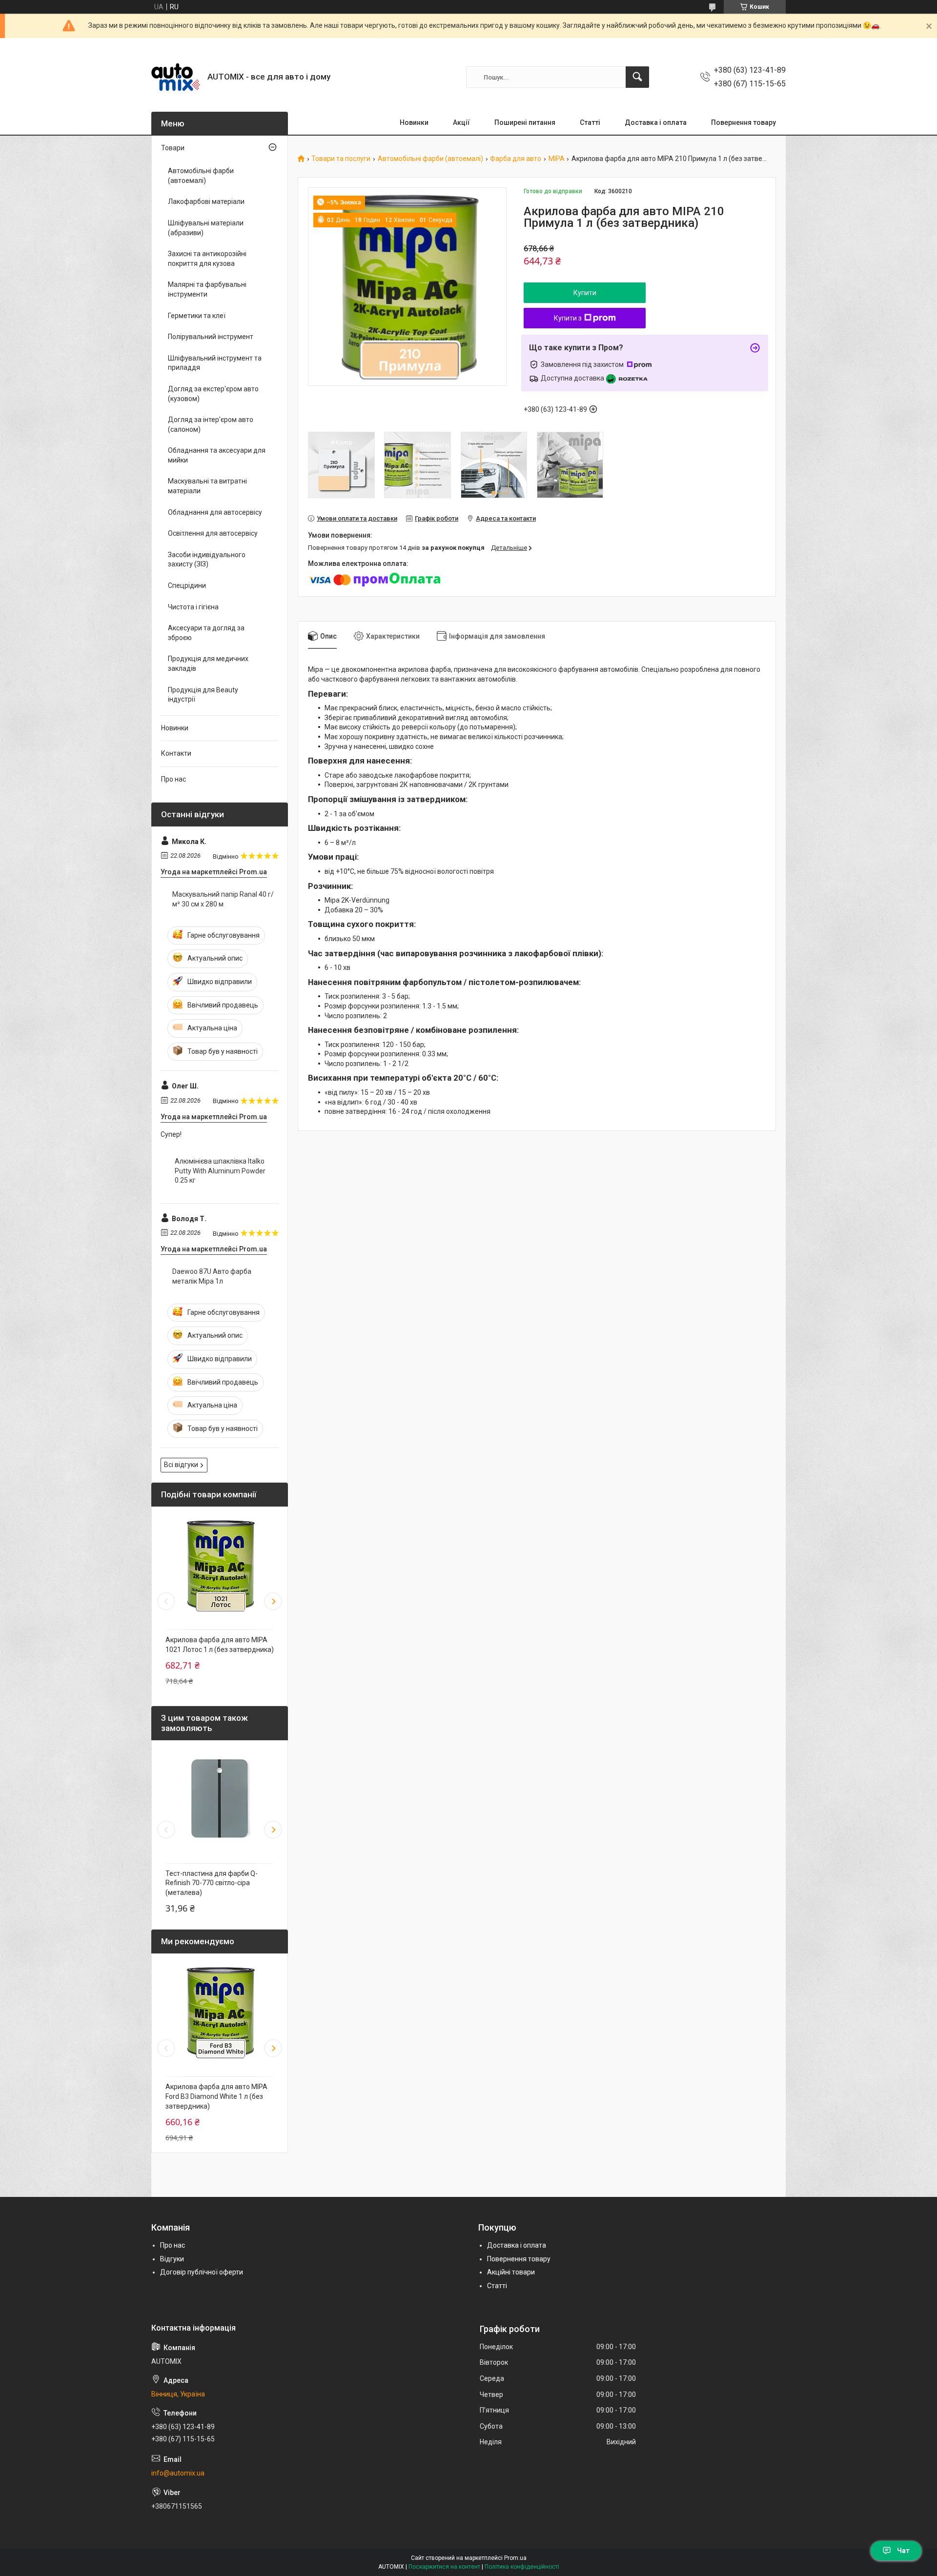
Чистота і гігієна (193, 607)
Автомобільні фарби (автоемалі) (430, 159)
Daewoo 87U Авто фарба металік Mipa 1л (212, 1276)
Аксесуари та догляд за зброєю (206, 633)
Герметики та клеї (197, 316)
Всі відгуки (181, 1465)
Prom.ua (515, 2558)
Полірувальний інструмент (211, 337)
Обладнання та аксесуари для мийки (217, 455)
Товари (173, 148)
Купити (585, 293)
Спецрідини (187, 585)
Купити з (568, 318)
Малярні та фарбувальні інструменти (207, 289)
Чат (903, 2551)
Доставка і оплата (656, 122)
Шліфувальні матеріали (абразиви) (206, 228)
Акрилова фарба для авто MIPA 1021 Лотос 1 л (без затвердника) (220, 1645)
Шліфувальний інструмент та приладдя (215, 363)
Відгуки (172, 2259)
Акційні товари (511, 2272)
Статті (590, 122)
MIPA (557, 159)
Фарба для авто (516, 159)
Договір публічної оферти (202, 2272)
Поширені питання (525, 122)
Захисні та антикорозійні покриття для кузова (207, 259)
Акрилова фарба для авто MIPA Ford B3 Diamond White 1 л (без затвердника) (216, 2096)
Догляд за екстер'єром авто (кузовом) (213, 394)
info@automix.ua (178, 2473)
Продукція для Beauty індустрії (203, 695)
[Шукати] (637, 77)
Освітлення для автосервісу (213, 533)
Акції (461, 122)
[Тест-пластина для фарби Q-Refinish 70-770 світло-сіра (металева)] (220, 1799)
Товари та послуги (341, 159)
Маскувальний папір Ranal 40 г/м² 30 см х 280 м (223, 899)
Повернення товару (743, 122)
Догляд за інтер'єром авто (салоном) (211, 424)
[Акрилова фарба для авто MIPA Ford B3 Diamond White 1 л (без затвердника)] (220, 2012)
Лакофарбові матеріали (206, 201)
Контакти (176, 753)
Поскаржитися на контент (444, 2567)
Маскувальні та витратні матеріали (207, 486)
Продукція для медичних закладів (208, 664)
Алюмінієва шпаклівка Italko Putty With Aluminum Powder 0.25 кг (220, 1171)
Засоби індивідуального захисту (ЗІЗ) (207, 560)
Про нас (173, 779)
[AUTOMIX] (176, 77)
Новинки (414, 122)
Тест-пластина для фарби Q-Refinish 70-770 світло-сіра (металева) (212, 1883)
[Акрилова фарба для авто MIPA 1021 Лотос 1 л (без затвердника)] (220, 1566)
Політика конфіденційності (522, 2567)
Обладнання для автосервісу (215, 512)
